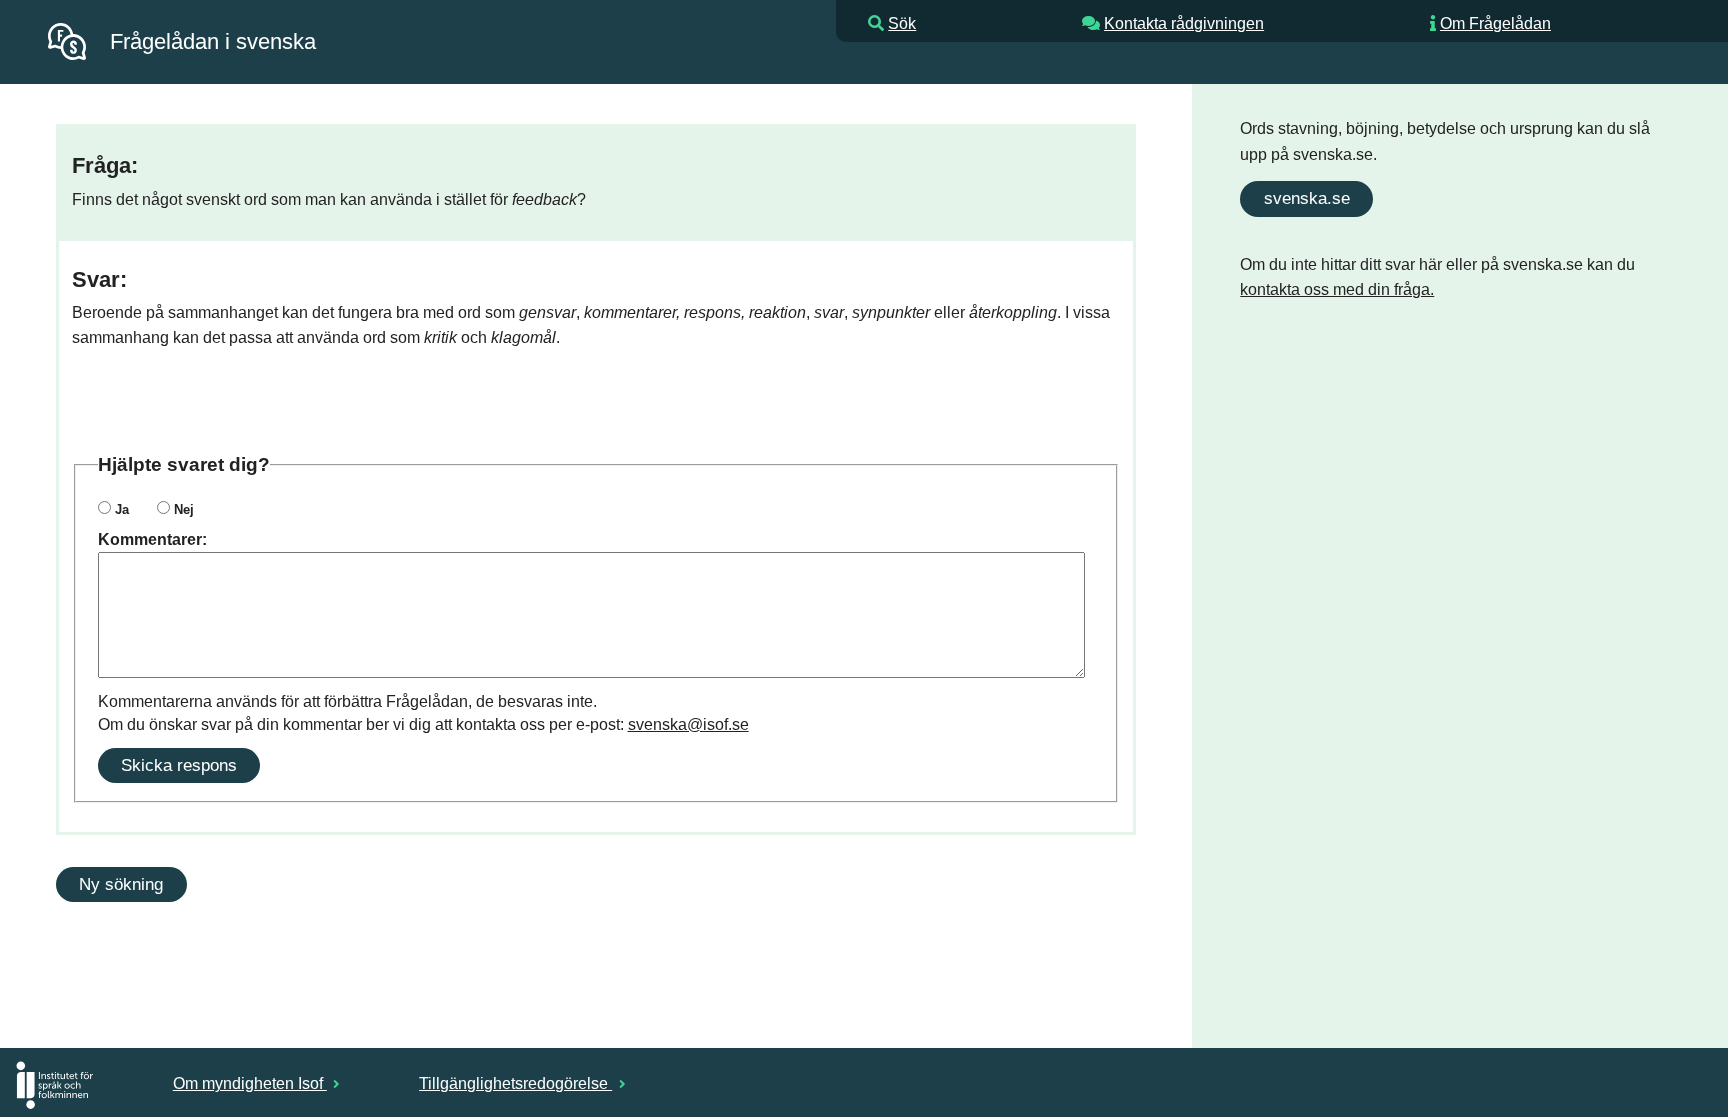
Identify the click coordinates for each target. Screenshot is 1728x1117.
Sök (902, 23)
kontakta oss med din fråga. (1337, 289)
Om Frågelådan (1495, 23)
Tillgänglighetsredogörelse (515, 1083)
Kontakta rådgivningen (1184, 23)
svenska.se (1307, 198)
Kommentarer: (152, 539)
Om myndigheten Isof (250, 1083)
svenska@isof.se (688, 724)
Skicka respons (179, 765)
